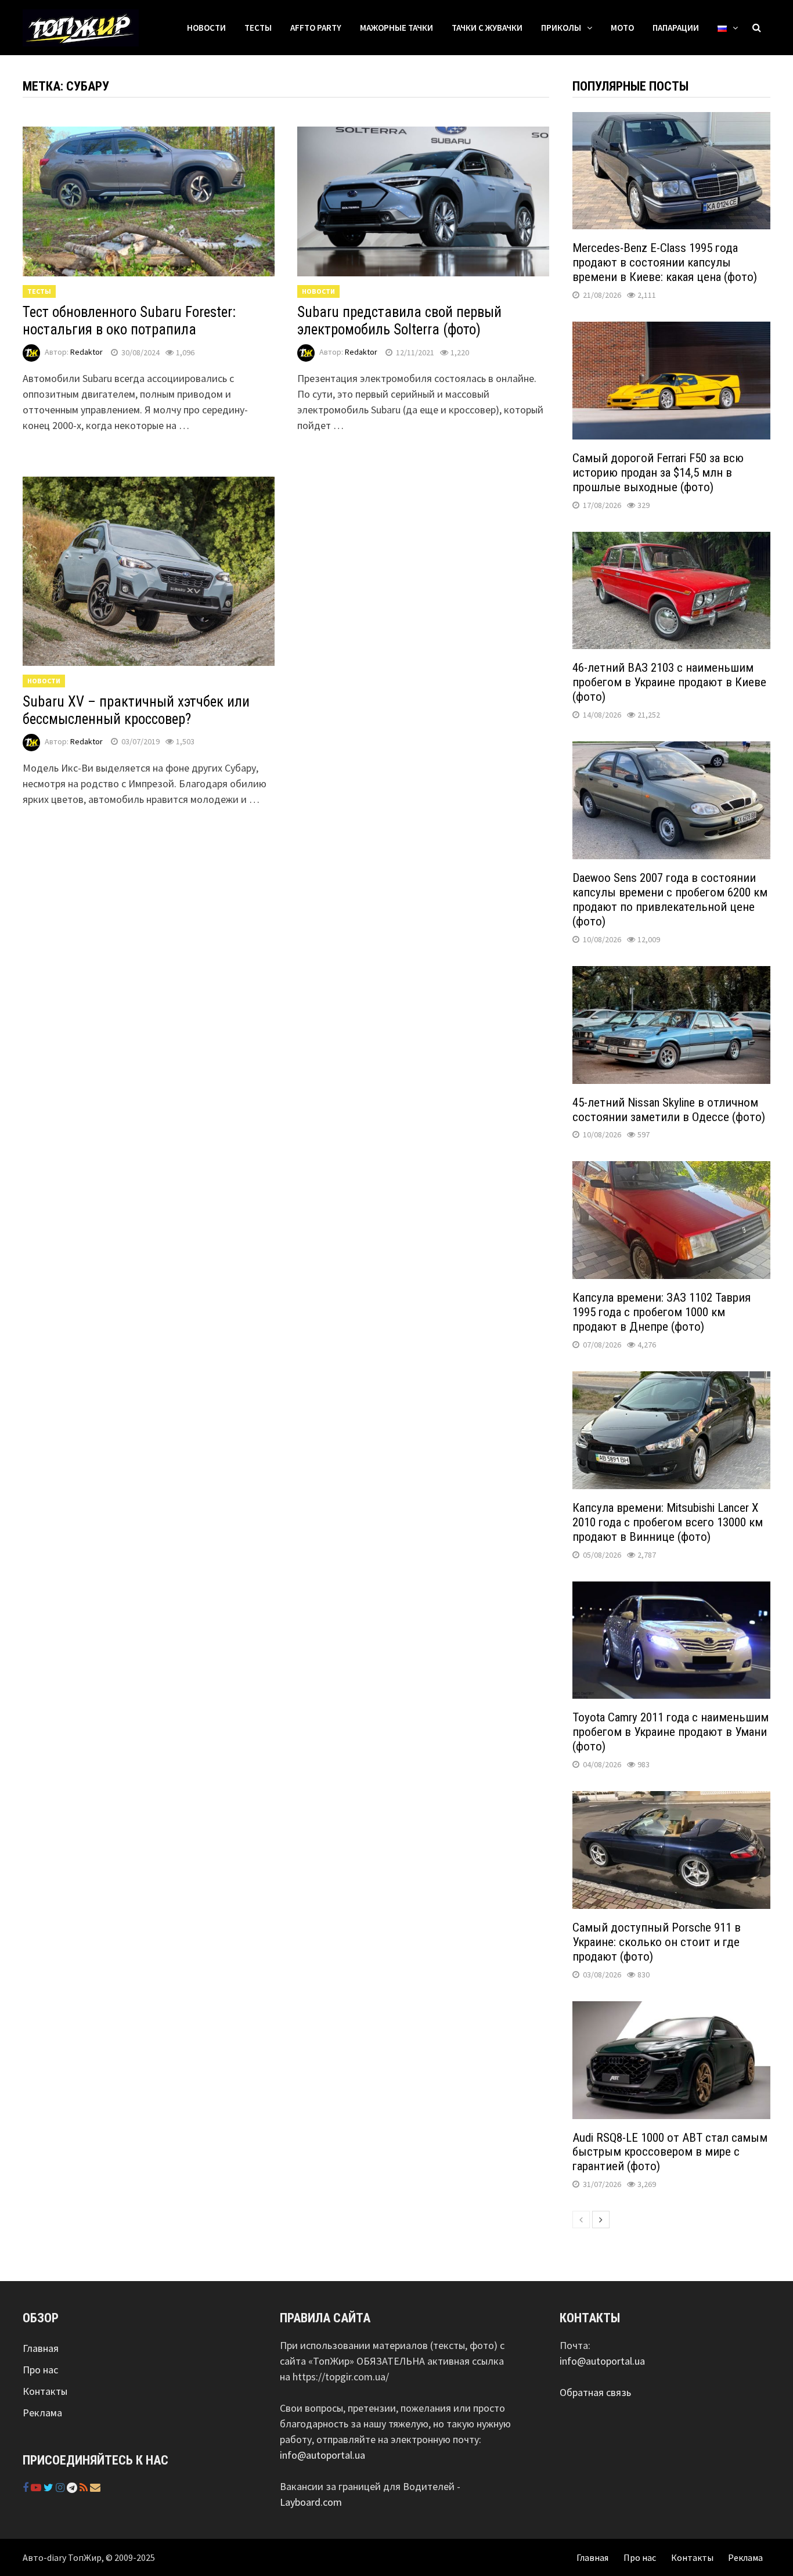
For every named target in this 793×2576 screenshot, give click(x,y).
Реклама (42, 2413)
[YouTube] (37, 2487)
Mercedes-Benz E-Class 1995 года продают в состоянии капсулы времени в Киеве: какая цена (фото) (665, 262)
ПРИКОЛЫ (561, 28)
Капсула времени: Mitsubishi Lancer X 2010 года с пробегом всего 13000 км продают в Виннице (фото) (668, 1522)
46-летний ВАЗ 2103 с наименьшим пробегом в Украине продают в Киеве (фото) (669, 682)
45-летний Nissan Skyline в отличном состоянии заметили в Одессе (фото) (669, 1110)
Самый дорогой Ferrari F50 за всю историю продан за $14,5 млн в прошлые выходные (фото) (658, 473)
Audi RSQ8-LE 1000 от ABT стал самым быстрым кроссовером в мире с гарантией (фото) (670, 2152)
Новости (206, 28)
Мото (622, 28)
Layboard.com (311, 2502)
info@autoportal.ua (322, 2455)
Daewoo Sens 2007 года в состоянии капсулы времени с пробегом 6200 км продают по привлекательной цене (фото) (670, 900)
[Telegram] (73, 2487)
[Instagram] (61, 2487)
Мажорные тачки (396, 28)
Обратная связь (595, 2392)
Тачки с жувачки (487, 28)
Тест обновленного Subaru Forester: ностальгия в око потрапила (129, 321)
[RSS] (85, 2487)
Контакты (45, 2391)
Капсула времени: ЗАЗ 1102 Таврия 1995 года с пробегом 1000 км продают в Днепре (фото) (662, 1312)
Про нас (40, 2370)
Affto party (316, 28)
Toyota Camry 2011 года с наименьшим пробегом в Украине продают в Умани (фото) (671, 1732)
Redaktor (86, 352)
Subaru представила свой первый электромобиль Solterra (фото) (399, 321)
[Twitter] (50, 2487)
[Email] (95, 2487)
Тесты (258, 28)
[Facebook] (27, 2487)
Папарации (676, 28)
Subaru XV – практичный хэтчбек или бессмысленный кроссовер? (136, 710)
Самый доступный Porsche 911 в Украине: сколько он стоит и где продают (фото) (657, 1942)
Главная (41, 2348)
